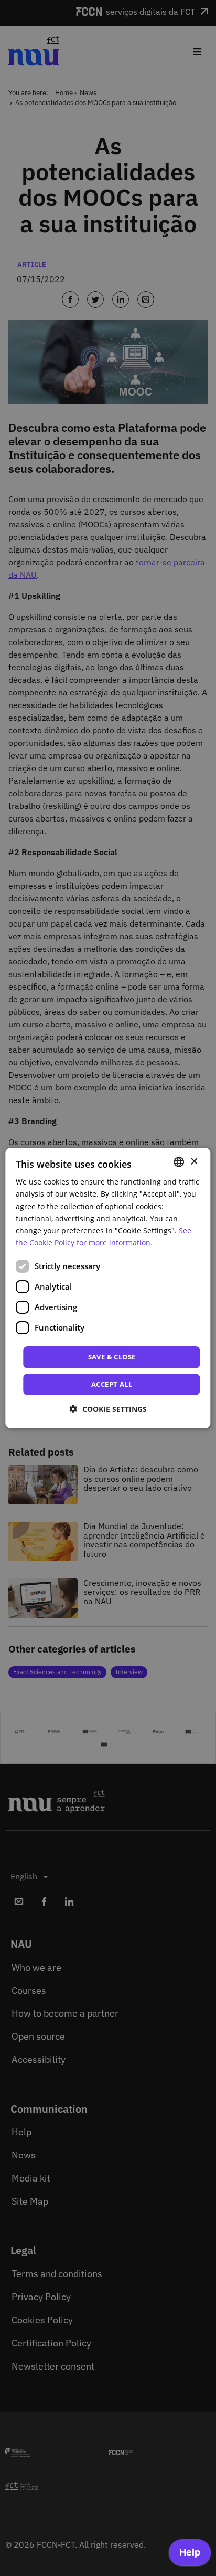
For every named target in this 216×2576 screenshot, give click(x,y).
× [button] (194, 1161)
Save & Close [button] (112, 1357)
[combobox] (179, 1162)
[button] (108, 1409)
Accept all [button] (112, 1384)
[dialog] (108, 1288)
